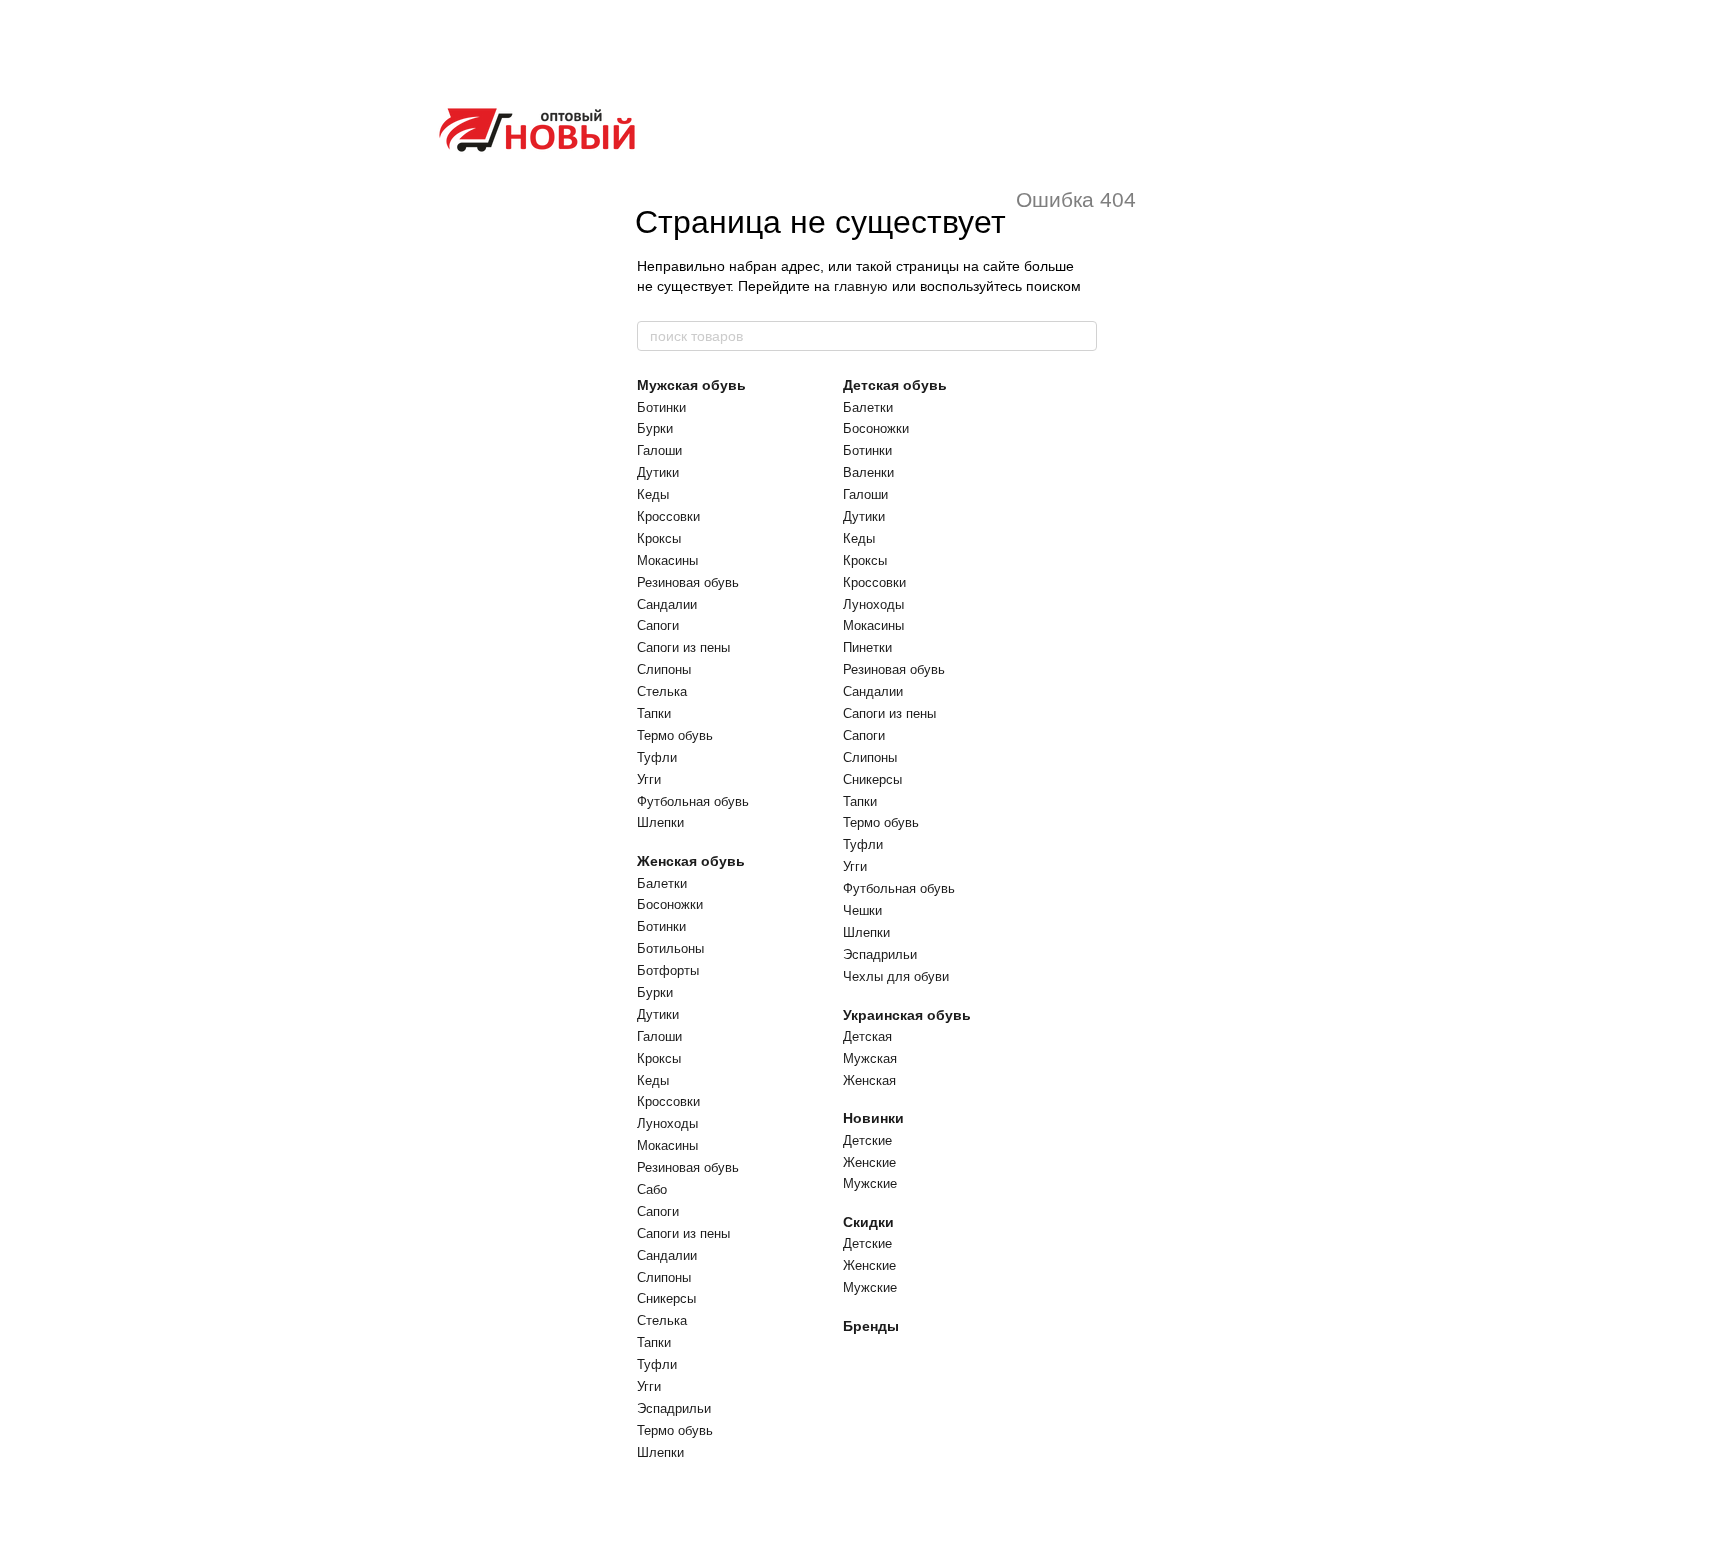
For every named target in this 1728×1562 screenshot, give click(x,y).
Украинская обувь (907, 1015)
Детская (867, 1036)
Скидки (868, 1222)
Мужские (870, 1183)
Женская (869, 1080)
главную (861, 286)
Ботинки (661, 407)
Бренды (871, 1326)
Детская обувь (895, 385)
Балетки (662, 883)
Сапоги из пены (683, 647)
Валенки (868, 472)
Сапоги (658, 625)
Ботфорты (668, 970)
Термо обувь (675, 735)
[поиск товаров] (1081, 336)
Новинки (873, 1118)
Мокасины (667, 560)
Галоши (659, 450)
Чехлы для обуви (896, 976)
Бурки (655, 428)
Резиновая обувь (688, 582)
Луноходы (667, 1123)
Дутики (658, 472)
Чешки (862, 910)
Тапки (654, 713)
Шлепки (660, 822)
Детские (867, 1140)
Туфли (657, 757)
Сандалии (667, 604)
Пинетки (867, 647)
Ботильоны (670, 948)
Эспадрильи (674, 1408)
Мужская (870, 1058)
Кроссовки (668, 516)
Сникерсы (666, 1298)
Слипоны (664, 669)
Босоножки (670, 904)
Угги (649, 779)
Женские (869, 1162)
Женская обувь (691, 861)
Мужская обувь (691, 385)
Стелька (662, 691)
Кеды (653, 494)
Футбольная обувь (693, 801)
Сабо (652, 1189)
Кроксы (659, 538)
